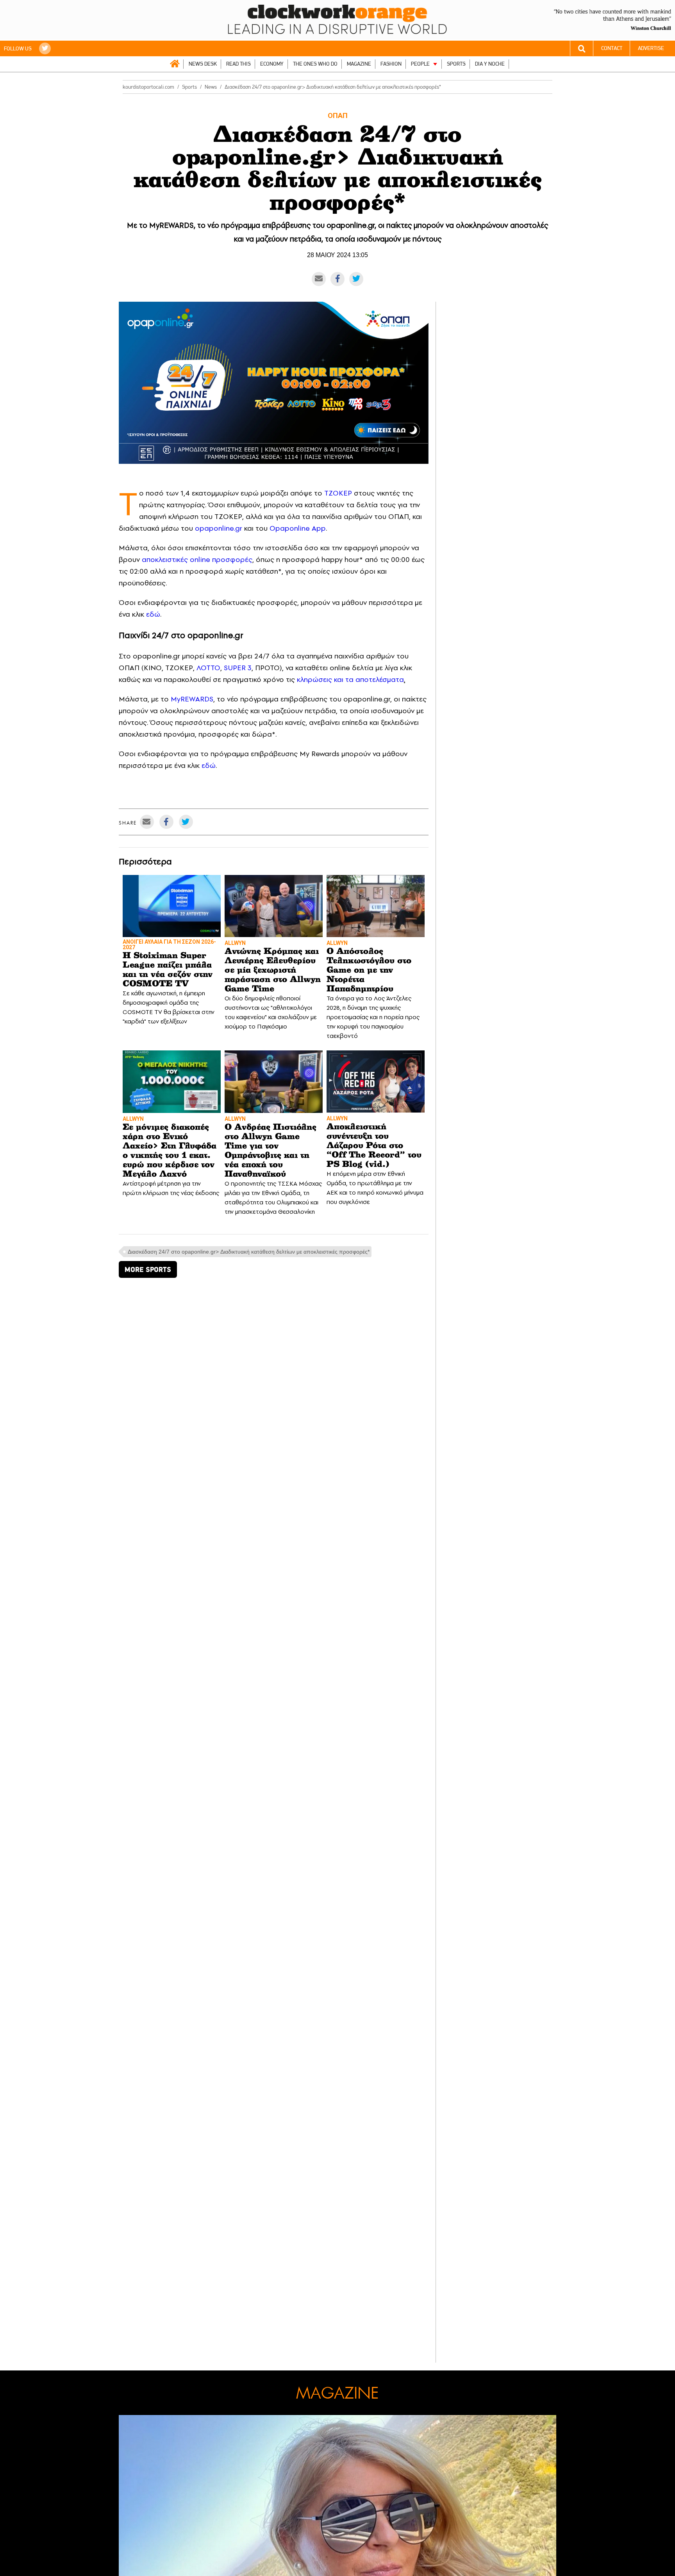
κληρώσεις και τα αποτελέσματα (350, 679)
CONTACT (612, 48)
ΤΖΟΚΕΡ (338, 493)
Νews (211, 87)
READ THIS (238, 64)
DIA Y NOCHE (490, 64)
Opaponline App (298, 528)
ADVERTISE (651, 48)
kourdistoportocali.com (148, 87)
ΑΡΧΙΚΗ (175, 64)
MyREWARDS (192, 699)
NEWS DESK (203, 64)
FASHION (391, 64)
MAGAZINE (359, 64)
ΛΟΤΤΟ (208, 668)
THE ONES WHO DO (315, 64)
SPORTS (456, 64)
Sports (189, 87)
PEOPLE (420, 64)
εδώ (153, 614)
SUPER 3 (238, 668)
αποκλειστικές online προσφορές (197, 559)
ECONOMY (272, 64)
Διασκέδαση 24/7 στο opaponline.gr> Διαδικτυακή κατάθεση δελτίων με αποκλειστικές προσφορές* (249, 1252)
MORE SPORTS (148, 1269)
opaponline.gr (219, 528)
